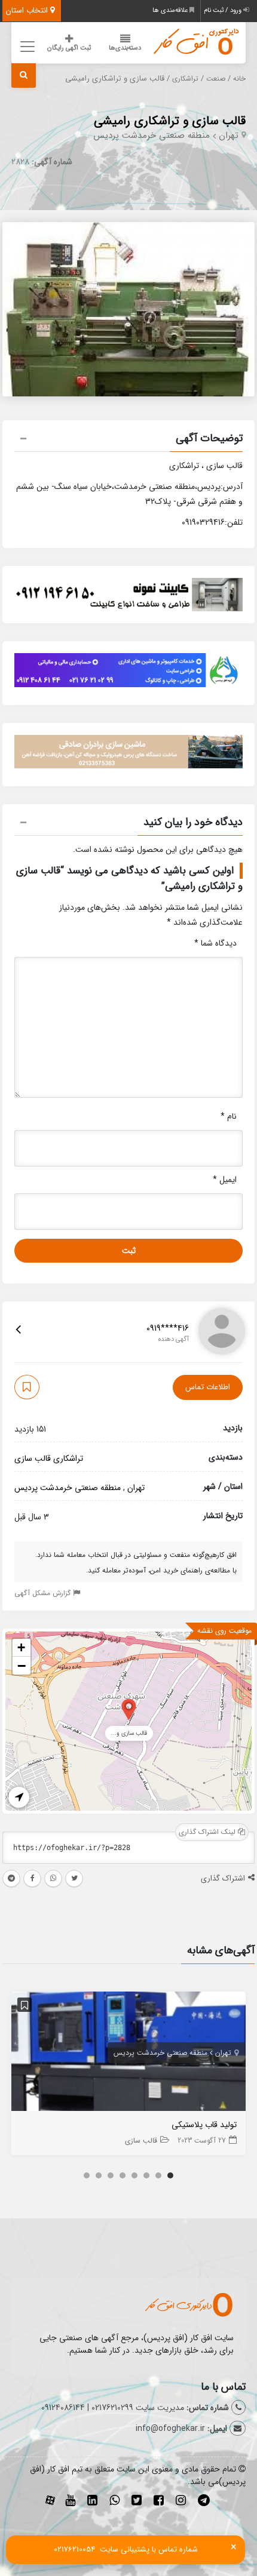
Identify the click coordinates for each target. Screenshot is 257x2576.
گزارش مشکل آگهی (44, 1593)
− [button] (22, 1666)
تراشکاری (185, 79)
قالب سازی (33, 1458)
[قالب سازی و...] (129, 1709)
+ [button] (21, 1647)
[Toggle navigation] (25, 46)
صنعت (216, 79)
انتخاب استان (28, 10)
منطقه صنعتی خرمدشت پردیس (152, 136)
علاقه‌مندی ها (171, 10)
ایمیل (225, 1180)
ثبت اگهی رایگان (69, 48)
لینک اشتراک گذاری (208, 1832)
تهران (229, 136)
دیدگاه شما (215, 943)
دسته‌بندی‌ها (125, 48)
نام (229, 1116)
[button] (128, 440)
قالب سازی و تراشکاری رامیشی (170, 121)
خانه (239, 79)
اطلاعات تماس (208, 1387)
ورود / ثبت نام (224, 10)
